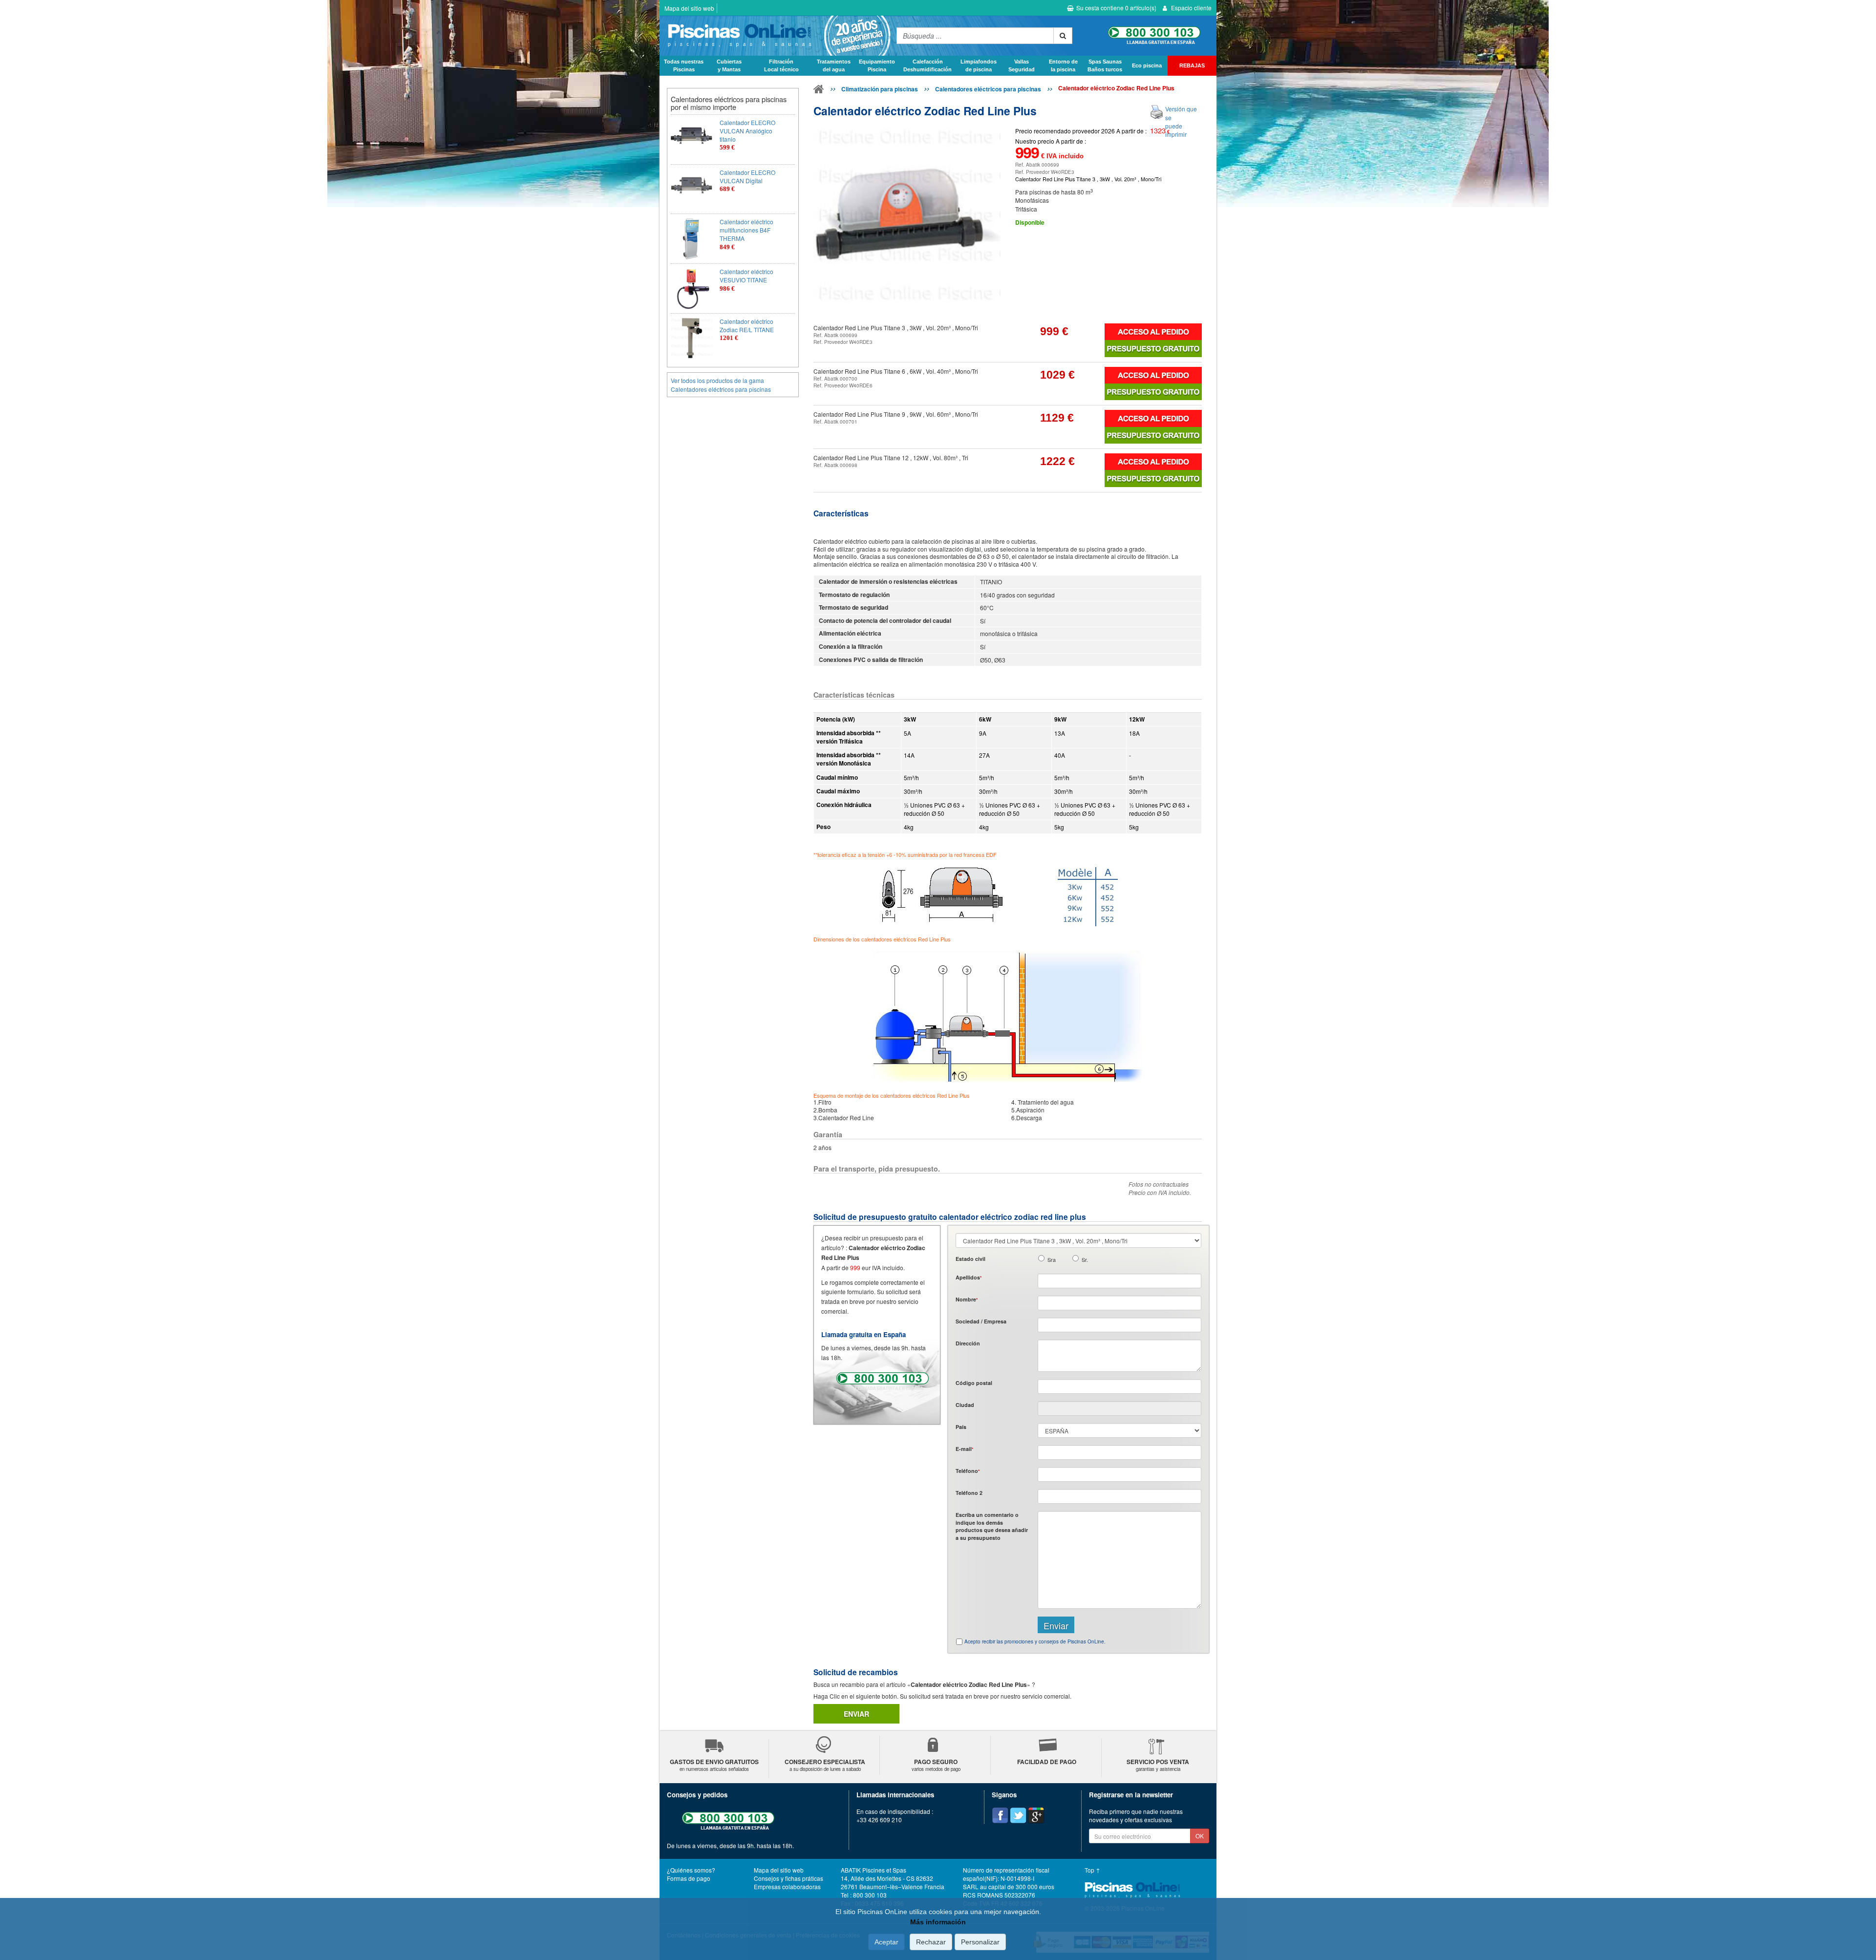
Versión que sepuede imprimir (1181, 121)
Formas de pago (689, 1878)
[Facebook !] (1000, 1815)
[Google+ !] (1036, 1815)
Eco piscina (1147, 65)
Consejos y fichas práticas (789, 1878)
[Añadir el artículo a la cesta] (1153, 332)
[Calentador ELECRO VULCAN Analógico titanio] (692, 139)
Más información (938, 1922)
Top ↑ (1092, 1870)
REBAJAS (1192, 65)
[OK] (1063, 36)
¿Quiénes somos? (691, 1870)
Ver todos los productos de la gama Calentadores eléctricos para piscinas (721, 384)
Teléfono (968, 1471)
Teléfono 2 (969, 1493)
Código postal (974, 1383)
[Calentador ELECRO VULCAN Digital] (692, 189)
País (961, 1427)
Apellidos (969, 1277)
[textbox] (1119, 1386)
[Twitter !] (1018, 1815)
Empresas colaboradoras (787, 1886)
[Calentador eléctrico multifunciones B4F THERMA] (692, 239)
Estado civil (970, 1259)
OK (1200, 1836)
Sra (1052, 1260)
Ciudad (965, 1405)
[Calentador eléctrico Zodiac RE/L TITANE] (692, 338)
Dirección (968, 1343)
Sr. (1085, 1260)
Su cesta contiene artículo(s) (1116, 8)
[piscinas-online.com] (776, 36)
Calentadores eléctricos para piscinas (988, 89)
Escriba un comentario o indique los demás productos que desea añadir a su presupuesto (992, 1526)
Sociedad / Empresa (981, 1321)
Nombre (967, 1299)
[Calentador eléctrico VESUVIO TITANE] (692, 288)
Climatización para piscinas (880, 89)
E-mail (964, 1449)
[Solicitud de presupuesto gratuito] (1153, 348)
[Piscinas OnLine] (819, 91)
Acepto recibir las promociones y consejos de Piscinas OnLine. (1035, 1641)
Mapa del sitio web (689, 8)
